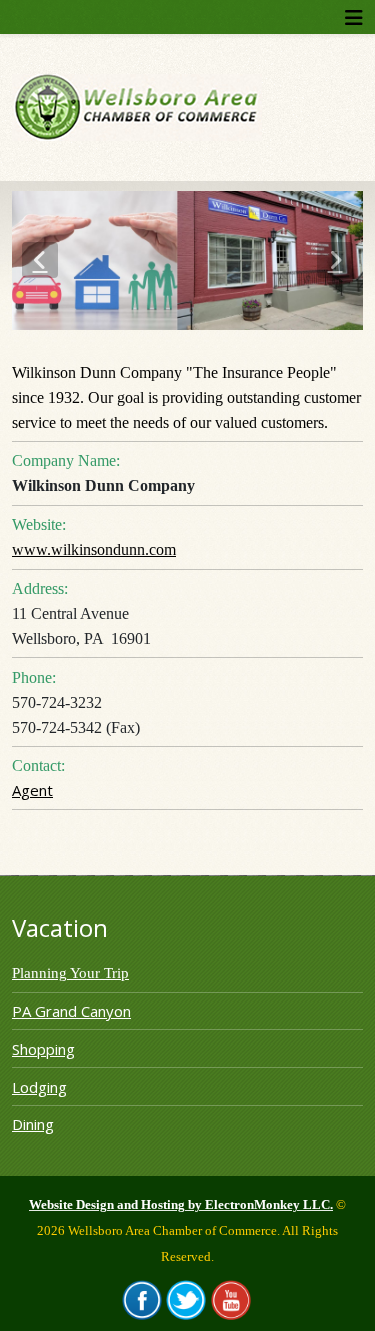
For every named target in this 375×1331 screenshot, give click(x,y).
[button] (40, 260)
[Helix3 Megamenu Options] (354, 17)
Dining (33, 1124)
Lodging (39, 1087)
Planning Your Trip (70, 973)
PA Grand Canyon (71, 1011)
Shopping (43, 1049)
